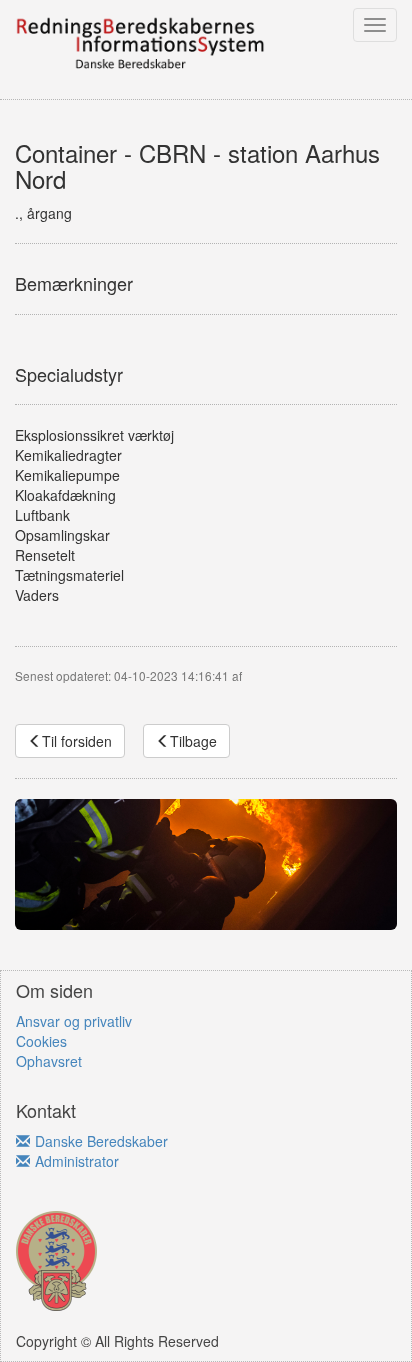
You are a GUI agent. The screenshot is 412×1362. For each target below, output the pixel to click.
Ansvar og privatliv (74, 1021)
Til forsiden (77, 741)
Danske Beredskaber (101, 1141)
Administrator (77, 1161)
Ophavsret (49, 1061)
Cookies (41, 1041)
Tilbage (193, 741)
